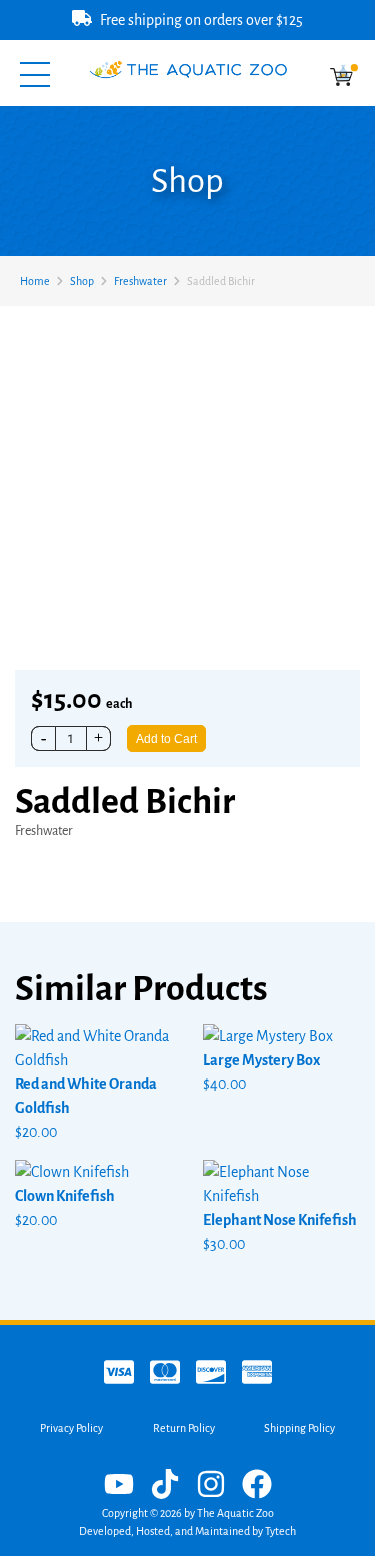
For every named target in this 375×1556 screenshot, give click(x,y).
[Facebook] (257, 1486)
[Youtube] (119, 1486)
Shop (82, 281)
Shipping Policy (299, 1428)
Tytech (280, 1531)
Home (35, 281)
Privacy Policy (71, 1428)
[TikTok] (165, 1486)
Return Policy (184, 1428)
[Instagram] (211, 1486)
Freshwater (140, 281)
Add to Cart (166, 739)
